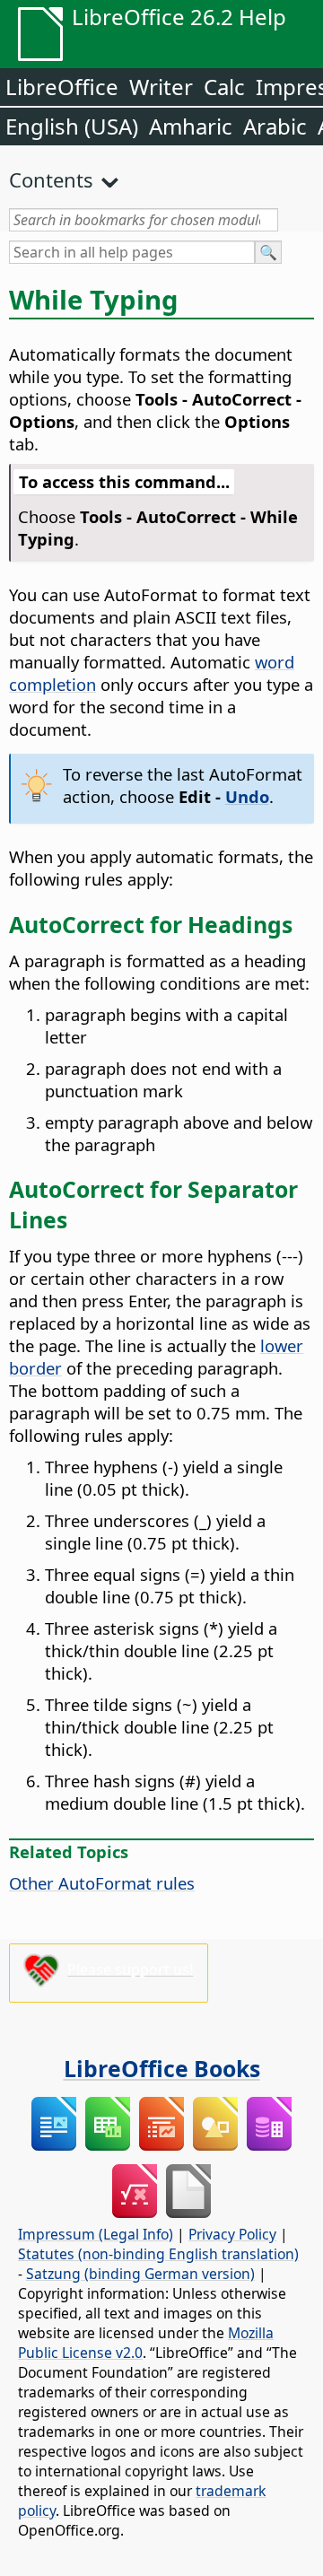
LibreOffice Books (162, 2068)
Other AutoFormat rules (102, 1883)
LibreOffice (62, 87)
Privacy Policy (232, 2234)
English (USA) (72, 126)
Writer (161, 87)
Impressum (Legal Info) (96, 2234)
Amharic (191, 126)
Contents (51, 179)
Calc (224, 87)
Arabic (275, 126)
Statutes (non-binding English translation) (158, 2254)
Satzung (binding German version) (140, 2274)
